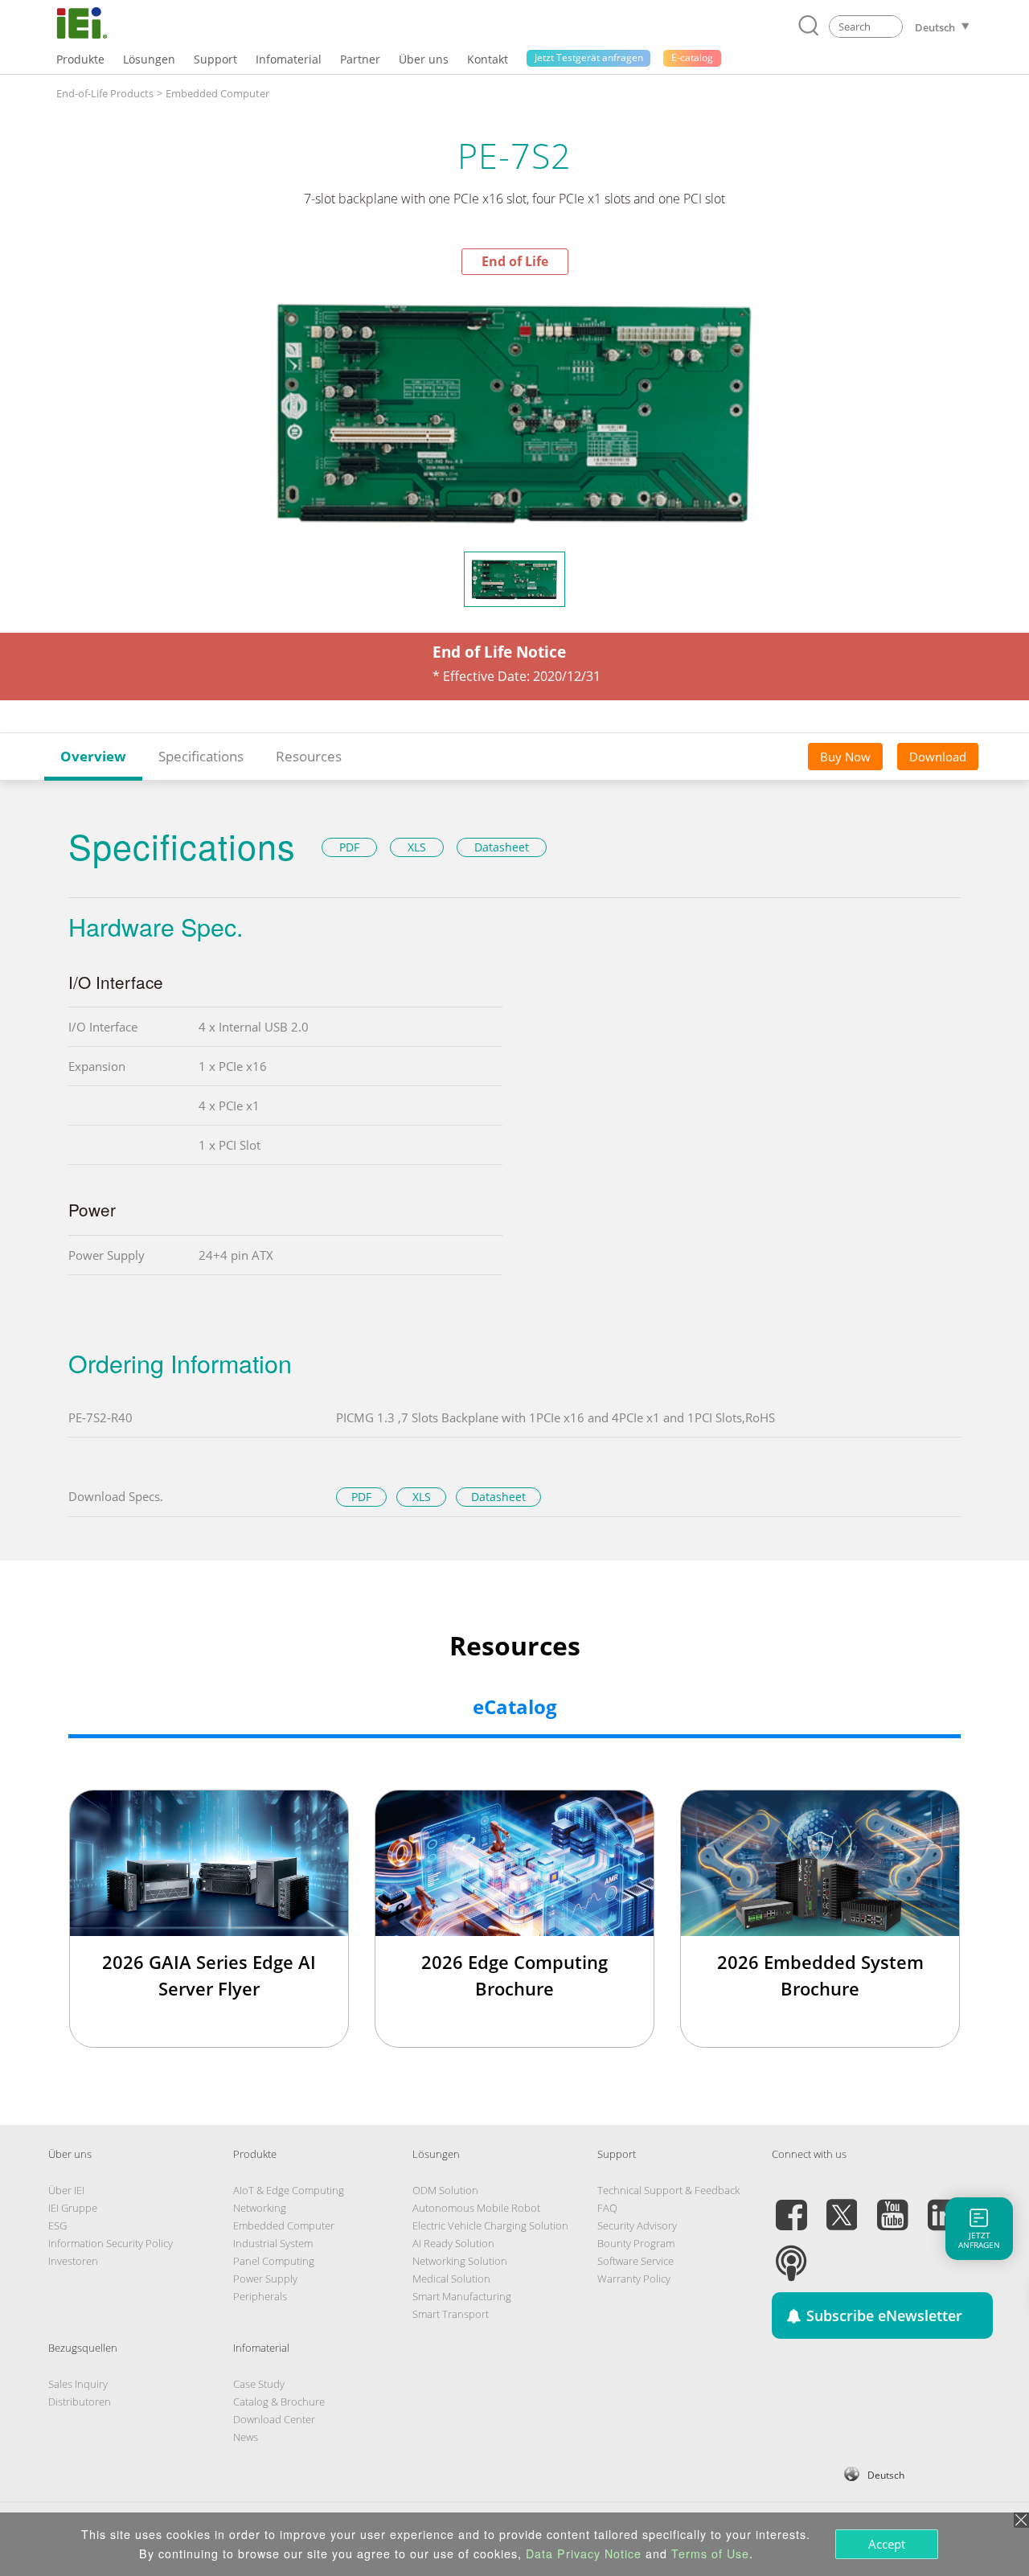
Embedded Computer (217, 93)
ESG (57, 2225)
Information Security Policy (111, 2243)
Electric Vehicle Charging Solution (490, 2225)
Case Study (259, 2384)
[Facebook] (791, 2205)
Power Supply (265, 2279)
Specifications (201, 756)
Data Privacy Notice (584, 2553)
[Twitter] (842, 2205)
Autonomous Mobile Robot (476, 2208)
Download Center (274, 2419)
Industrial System (273, 2243)
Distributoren (80, 2402)
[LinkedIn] (943, 2205)
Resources (309, 756)
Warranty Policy (634, 2279)
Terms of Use (710, 2553)
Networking (260, 2208)
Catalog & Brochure (279, 2402)
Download (938, 757)
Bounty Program (636, 2243)
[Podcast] (791, 2254)
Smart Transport (451, 2314)
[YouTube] (892, 2205)
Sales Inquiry (78, 2384)
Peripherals (260, 2296)
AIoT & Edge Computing (289, 2190)
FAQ (607, 2208)
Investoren (73, 2261)
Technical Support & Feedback (668, 2190)
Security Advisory (637, 2225)
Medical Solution (451, 2279)
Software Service (635, 2261)
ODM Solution (445, 2190)
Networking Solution (460, 2261)
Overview (93, 756)
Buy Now (845, 757)
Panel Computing (274, 2261)
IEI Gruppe (73, 2208)
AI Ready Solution (453, 2243)
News (246, 2437)
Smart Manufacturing (462, 2296)
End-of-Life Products (105, 93)
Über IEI (66, 2190)
